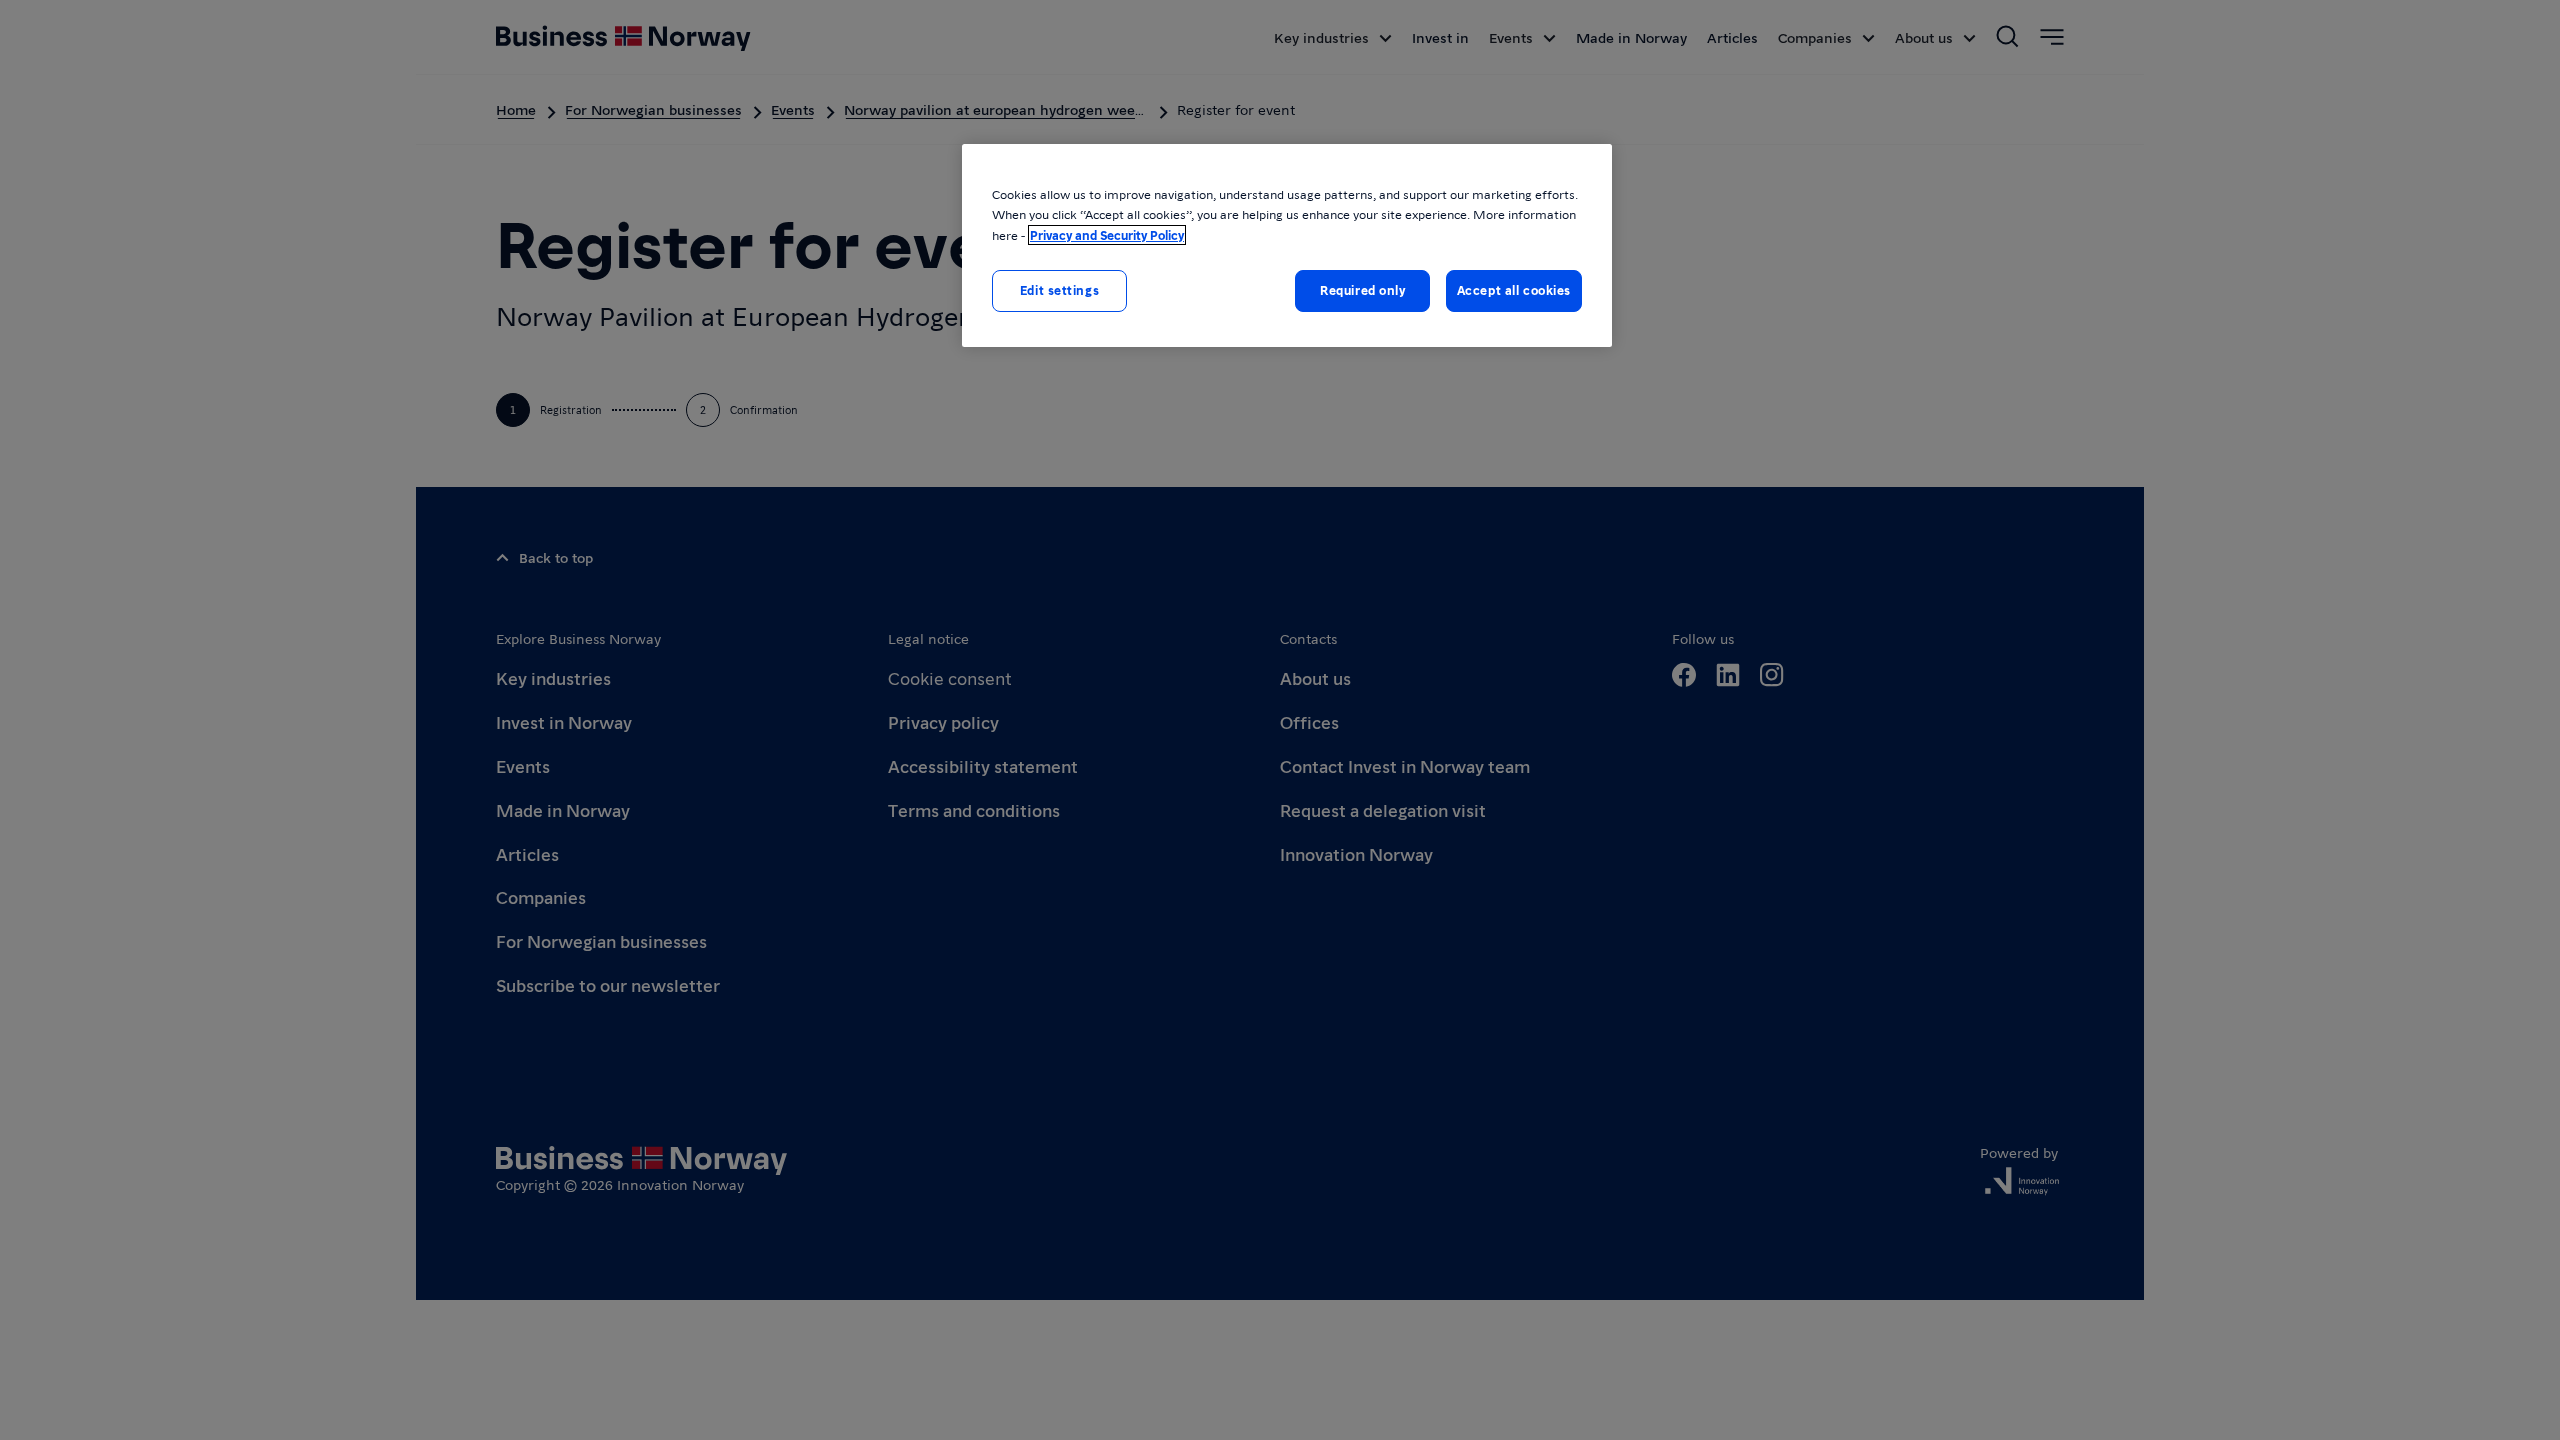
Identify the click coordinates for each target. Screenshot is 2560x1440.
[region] (1287, 245)
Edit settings (1059, 290)
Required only (1362, 290)
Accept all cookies (1514, 290)
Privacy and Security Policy (1107, 235)
